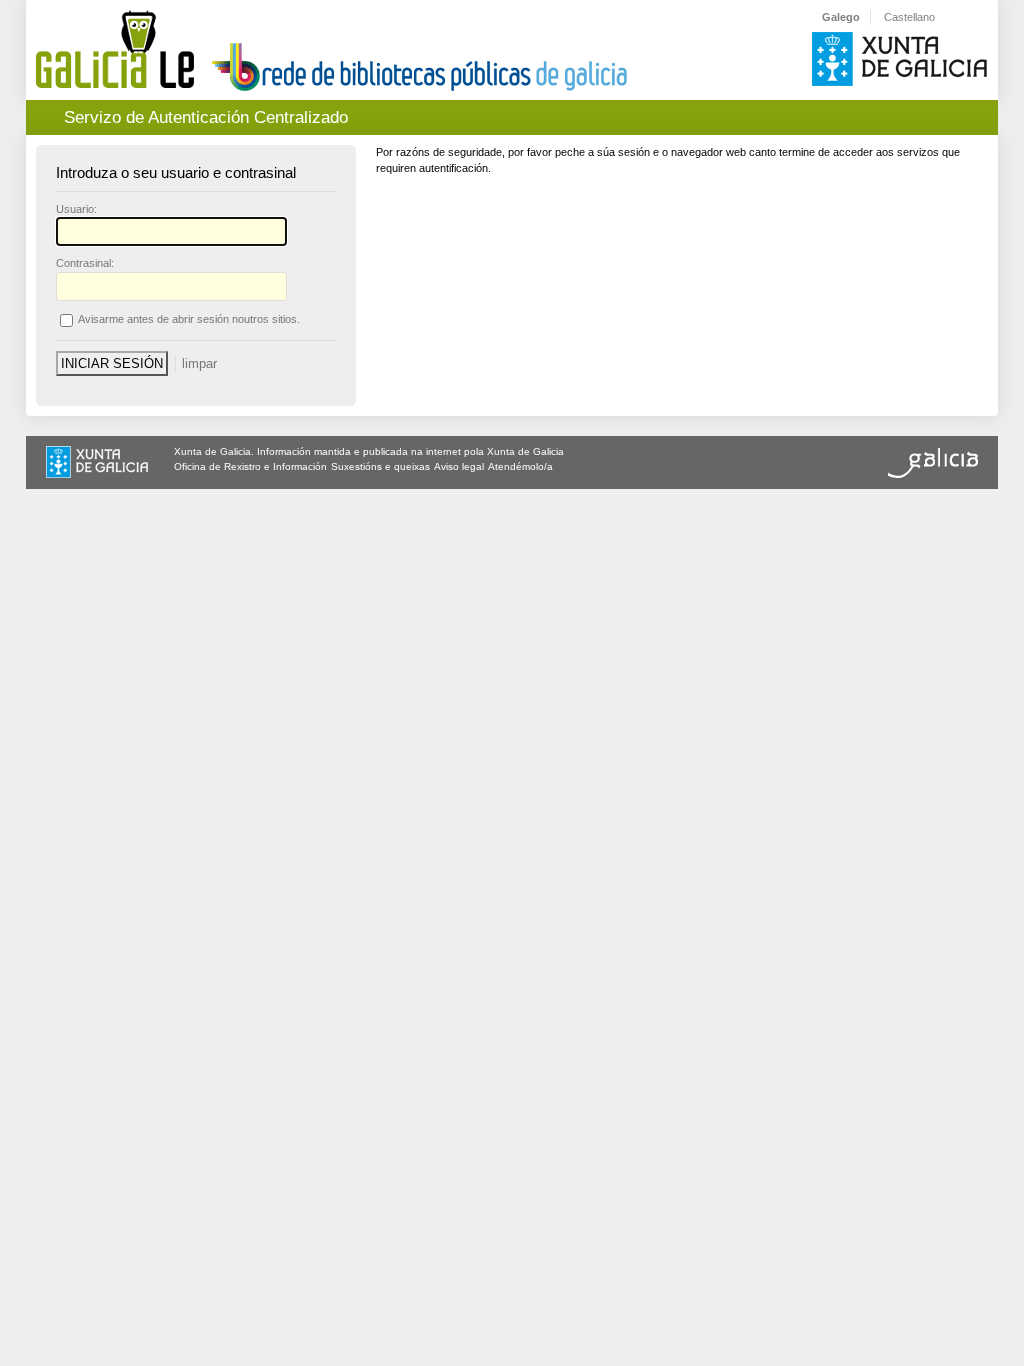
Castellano (909, 17)
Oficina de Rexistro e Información (250, 466)
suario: (76, 209)
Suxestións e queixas (380, 466)
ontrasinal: (85, 263)
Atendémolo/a (520, 466)
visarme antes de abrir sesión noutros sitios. (189, 319)
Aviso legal (459, 466)
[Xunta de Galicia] (97, 464)
